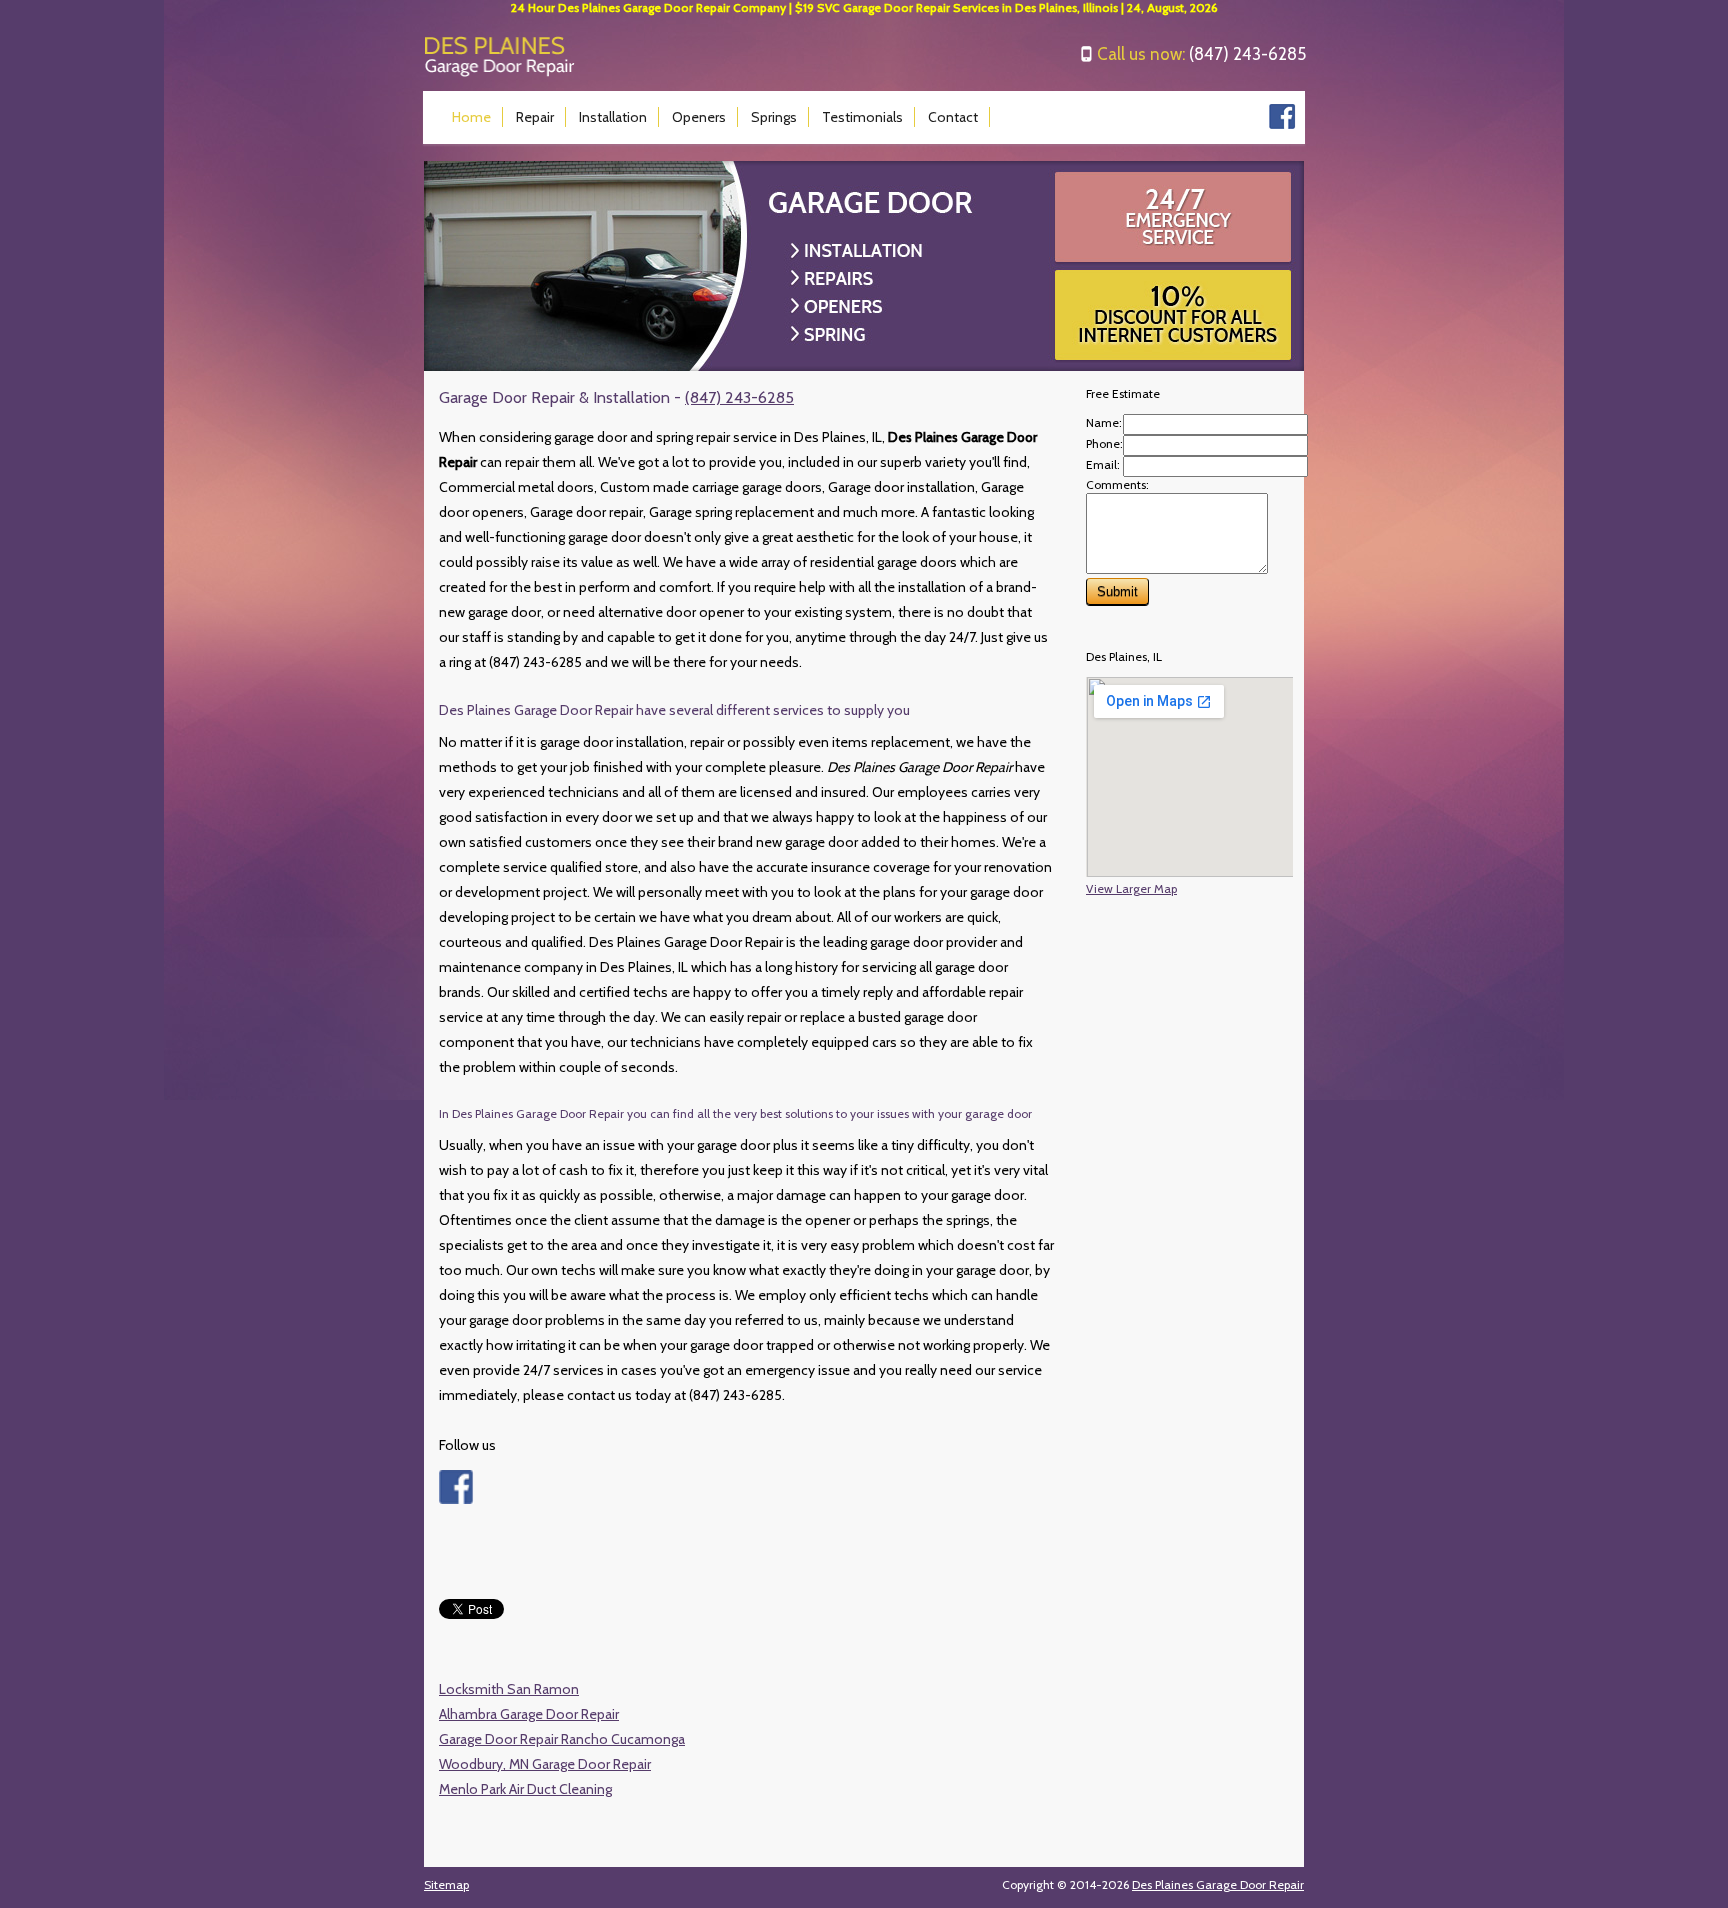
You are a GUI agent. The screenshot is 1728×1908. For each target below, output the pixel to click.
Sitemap (446, 1884)
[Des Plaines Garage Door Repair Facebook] (1282, 124)
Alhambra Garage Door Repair (529, 1714)
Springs (774, 117)
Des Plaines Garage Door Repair (1218, 1884)
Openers (699, 117)
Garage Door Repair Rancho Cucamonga (562, 1739)
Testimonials (862, 117)
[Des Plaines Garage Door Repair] (500, 72)
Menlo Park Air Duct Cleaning (525, 1789)
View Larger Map (1131, 888)
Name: (1104, 422)
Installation (613, 117)
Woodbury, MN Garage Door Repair (545, 1764)
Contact (953, 117)
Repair (535, 117)
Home (471, 117)
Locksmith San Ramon (509, 1689)
